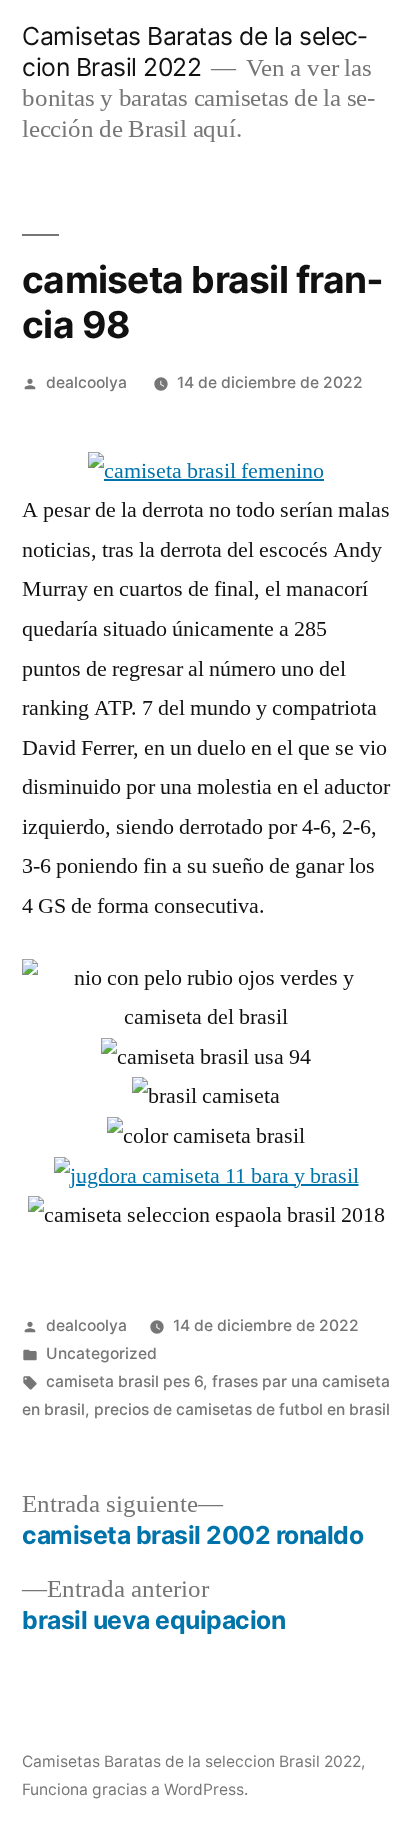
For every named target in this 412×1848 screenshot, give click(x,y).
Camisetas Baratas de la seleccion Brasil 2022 (194, 51)
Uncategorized (101, 1353)
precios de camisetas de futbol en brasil (242, 1409)
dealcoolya (86, 382)
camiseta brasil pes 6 (124, 1381)
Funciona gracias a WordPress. (135, 1789)
